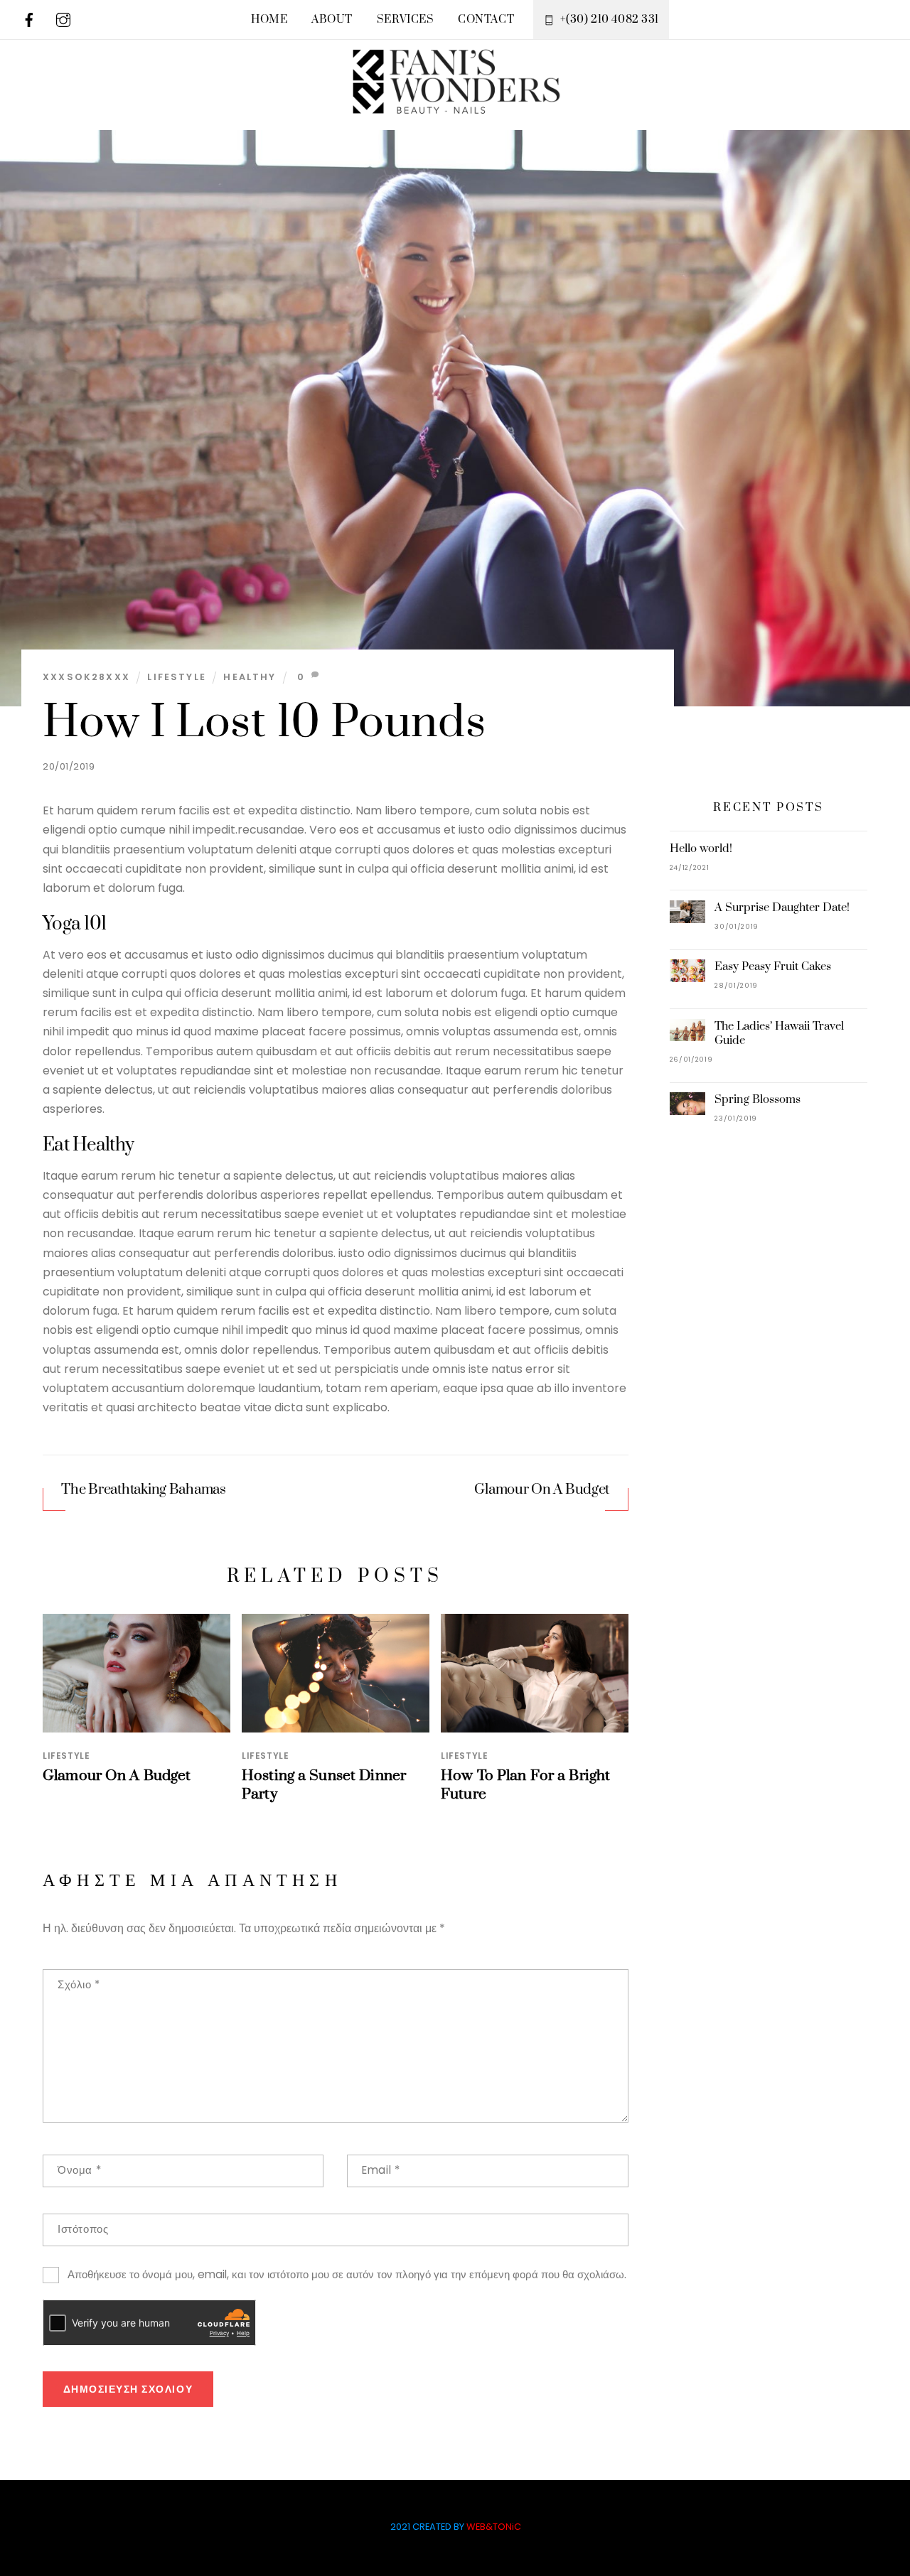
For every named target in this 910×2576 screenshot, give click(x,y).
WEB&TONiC (494, 2527)
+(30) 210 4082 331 (608, 20)
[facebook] (29, 19)
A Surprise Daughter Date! (782, 907)
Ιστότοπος (83, 2229)
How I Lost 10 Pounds (264, 723)
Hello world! (701, 848)
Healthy (250, 677)
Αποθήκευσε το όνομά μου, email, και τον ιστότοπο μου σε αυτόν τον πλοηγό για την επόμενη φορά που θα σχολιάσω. (347, 2274)
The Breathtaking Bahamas (143, 1490)
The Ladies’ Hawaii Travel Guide (779, 1033)
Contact (486, 20)
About (332, 20)
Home (269, 20)
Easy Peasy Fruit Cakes (773, 966)
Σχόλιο (79, 1984)
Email (381, 2170)
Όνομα (79, 2170)
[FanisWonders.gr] (455, 104)
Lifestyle (177, 677)
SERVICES (406, 20)
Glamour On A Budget (542, 1490)
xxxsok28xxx (86, 677)
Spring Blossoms (758, 1099)
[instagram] (63, 19)
